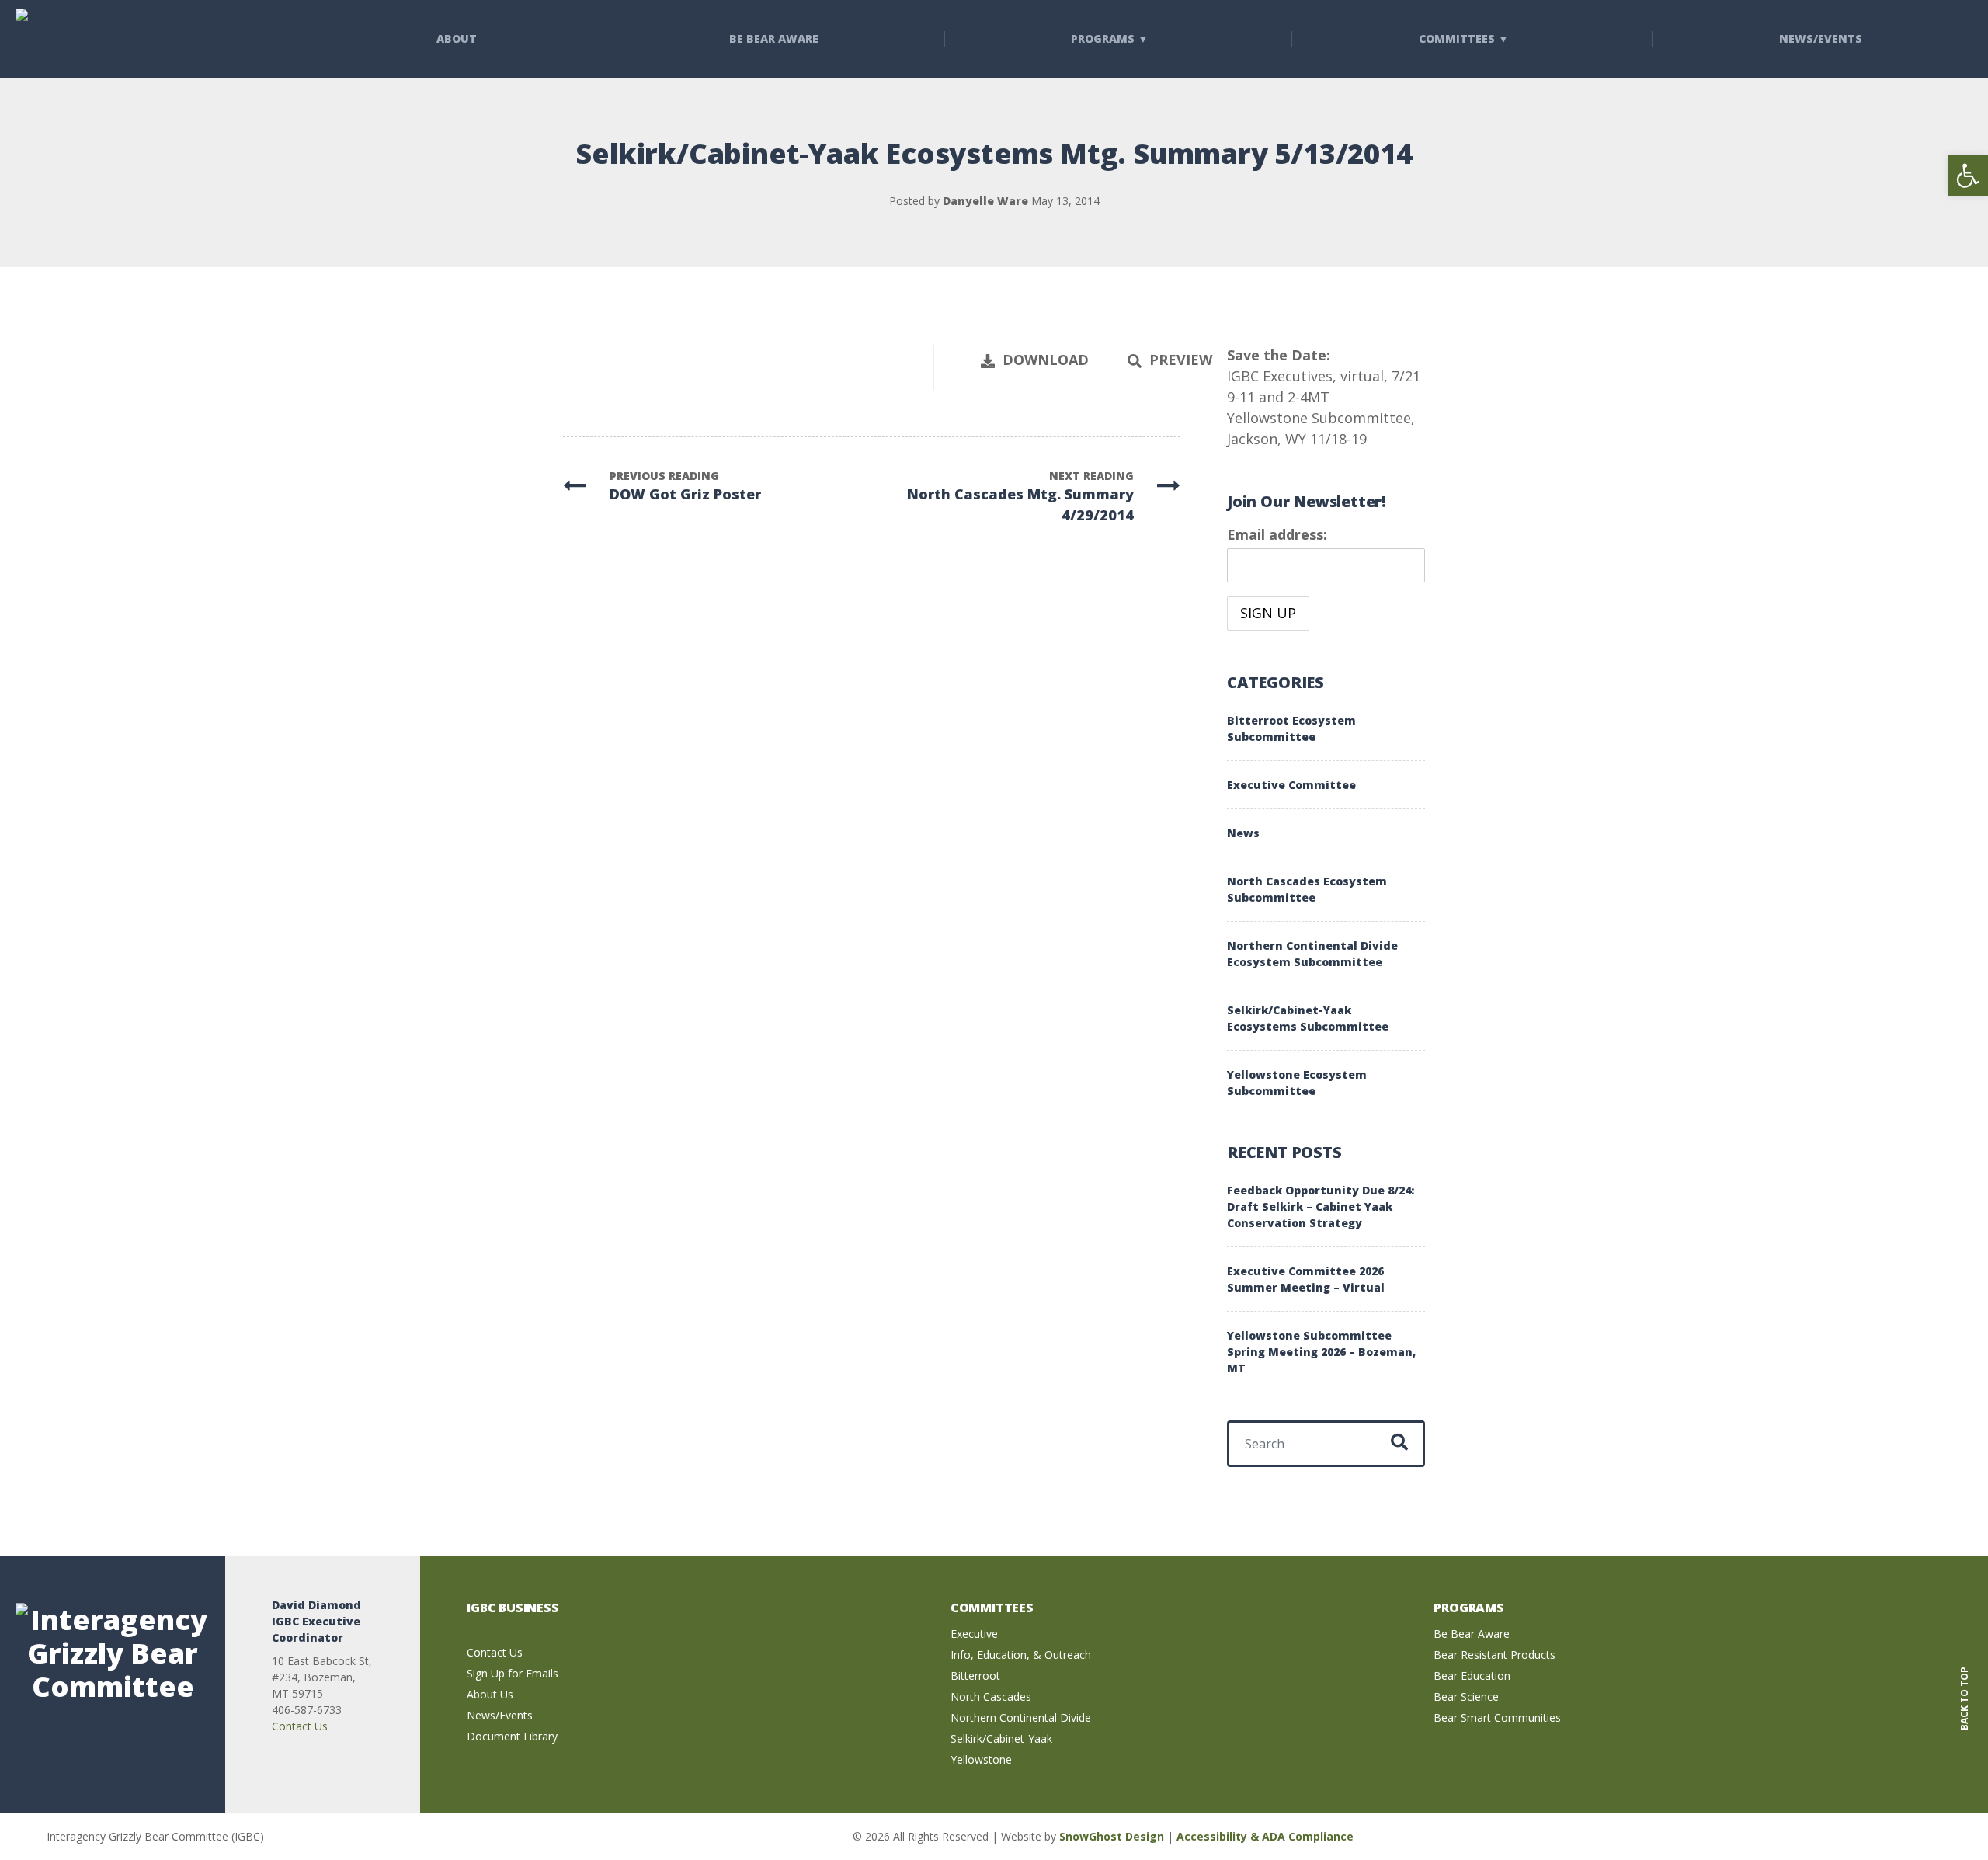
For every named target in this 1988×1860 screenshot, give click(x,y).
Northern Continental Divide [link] (1021, 1717)
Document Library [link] (512, 1736)
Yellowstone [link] (981, 1759)
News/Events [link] (500, 1715)
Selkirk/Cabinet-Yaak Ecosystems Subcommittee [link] (1308, 1018)
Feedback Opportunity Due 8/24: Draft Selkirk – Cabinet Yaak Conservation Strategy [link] (1321, 1206)
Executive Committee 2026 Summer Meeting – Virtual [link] (1306, 1279)
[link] (1968, 176)
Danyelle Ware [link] (985, 201)
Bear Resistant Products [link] (1494, 1655)
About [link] (457, 38)
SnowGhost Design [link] (1113, 1836)
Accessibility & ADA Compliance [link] (1265, 1836)
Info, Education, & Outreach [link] (1021, 1655)
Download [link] (1046, 360)
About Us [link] (490, 1694)
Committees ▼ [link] (1464, 38)
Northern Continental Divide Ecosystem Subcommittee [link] (1312, 954)
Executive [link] (974, 1634)
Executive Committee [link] (1291, 785)
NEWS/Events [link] (1821, 38)
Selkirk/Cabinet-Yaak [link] (1001, 1738)
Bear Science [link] (1466, 1697)
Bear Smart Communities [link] (1497, 1717)
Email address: (1277, 534)
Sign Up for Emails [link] (513, 1673)
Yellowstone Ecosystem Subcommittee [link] (1297, 1083)
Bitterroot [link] (975, 1676)
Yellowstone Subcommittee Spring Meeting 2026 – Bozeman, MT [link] (1321, 1352)
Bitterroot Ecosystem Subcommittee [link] (1291, 728)
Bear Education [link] (1472, 1676)
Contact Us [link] (300, 1726)
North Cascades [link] (991, 1697)
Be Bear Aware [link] (774, 38)
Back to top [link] (1964, 1687)
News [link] (1243, 833)
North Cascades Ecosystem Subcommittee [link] (1307, 889)
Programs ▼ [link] (1110, 38)
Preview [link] (1181, 360)
